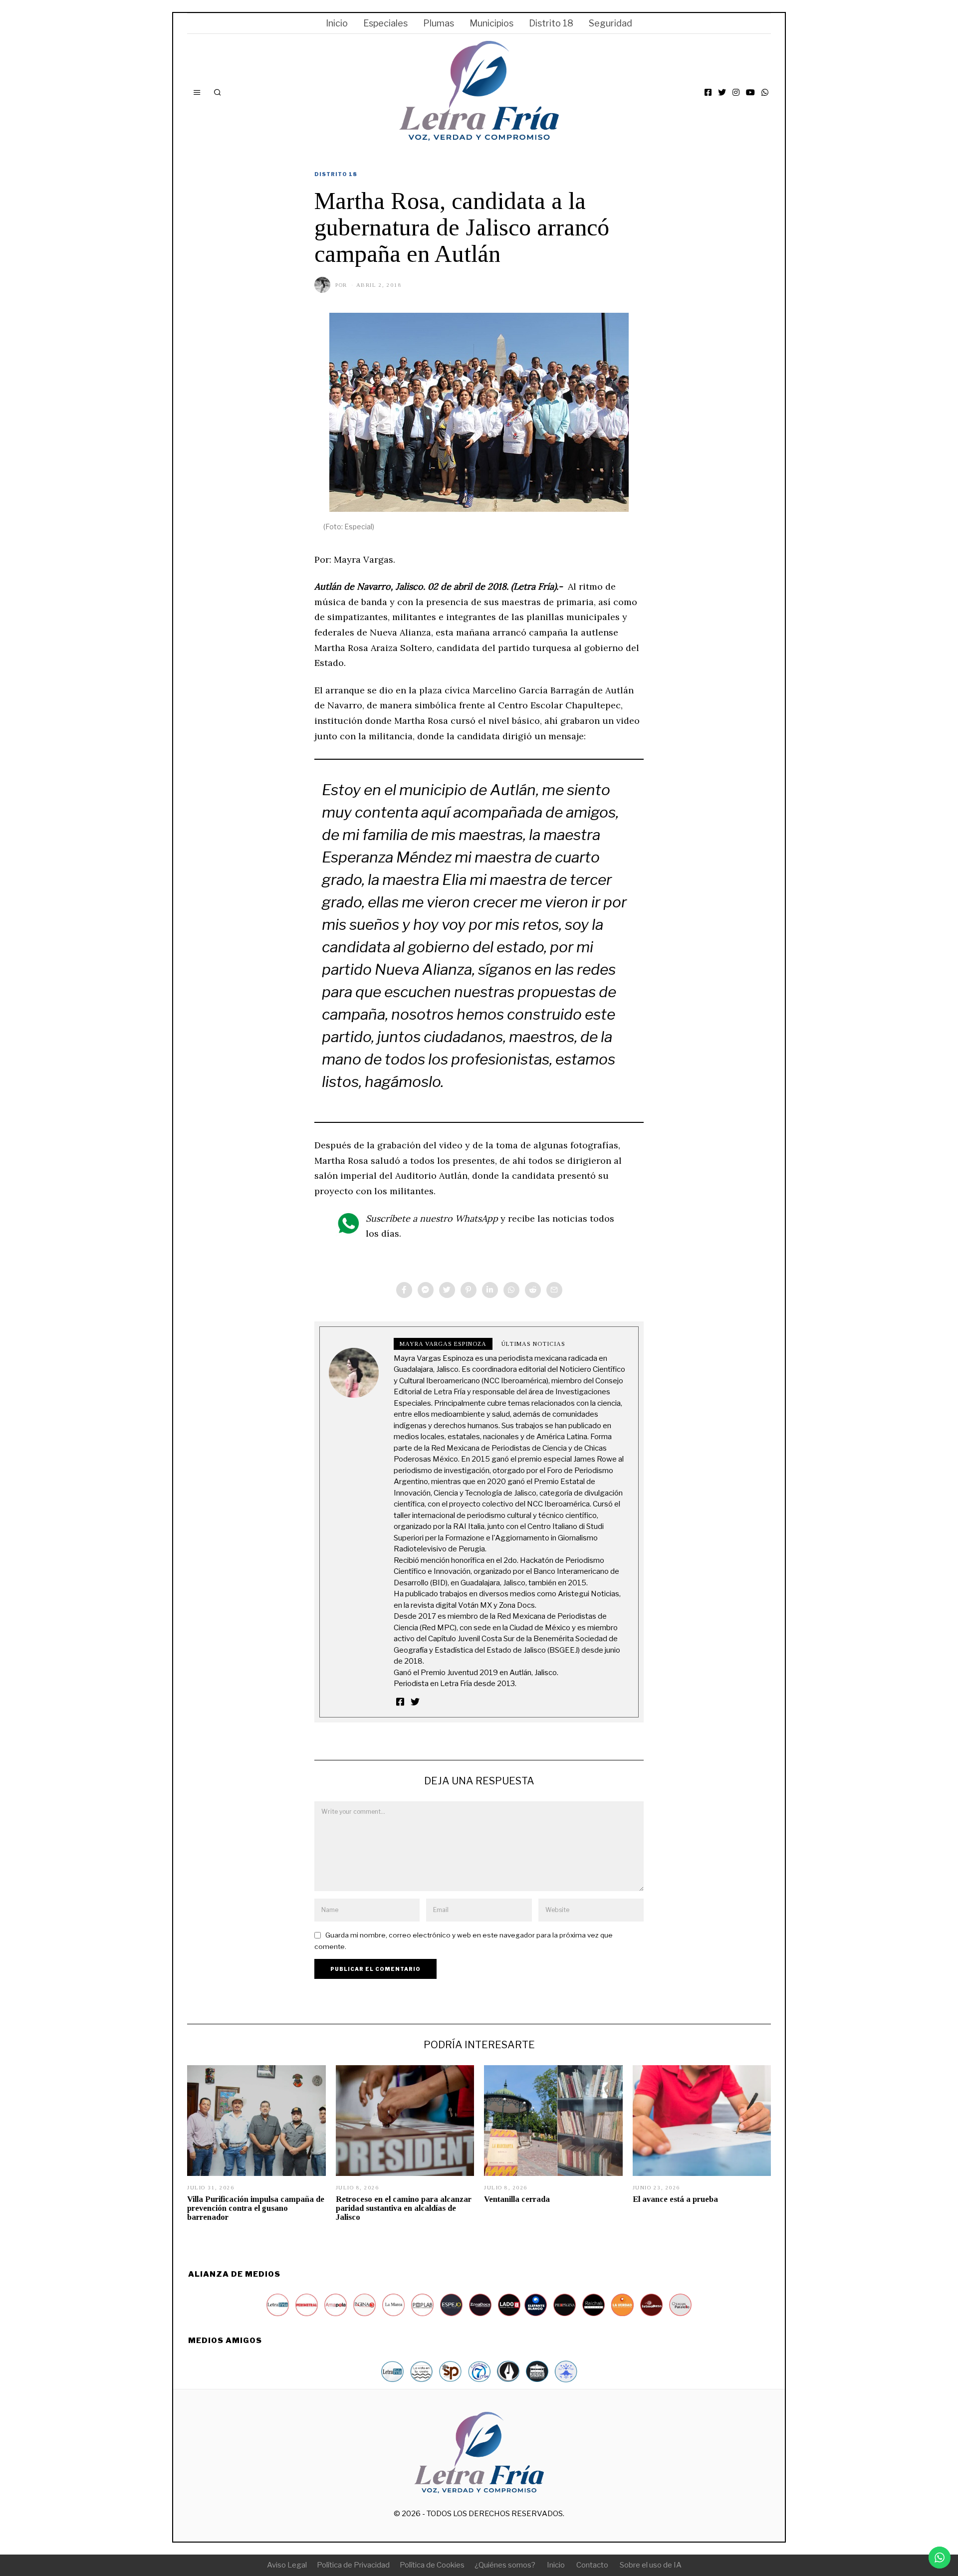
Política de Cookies (432, 2565)
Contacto (592, 2565)
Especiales (385, 23)
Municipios (491, 23)
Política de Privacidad (353, 2565)
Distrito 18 (551, 23)
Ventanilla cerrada (517, 2199)
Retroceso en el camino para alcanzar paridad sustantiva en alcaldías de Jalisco (404, 2208)
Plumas (439, 23)
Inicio (337, 23)
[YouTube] (750, 92)
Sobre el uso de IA (651, 2565)
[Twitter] (722, 92)
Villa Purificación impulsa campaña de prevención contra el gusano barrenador (256, 2208)
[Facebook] (708, 92)
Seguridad (610, 23)
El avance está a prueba (675, 2199)
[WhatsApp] (765, 92)
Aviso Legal (287, 2565)
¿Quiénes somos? (505, 2565)
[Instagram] (736, 92)
